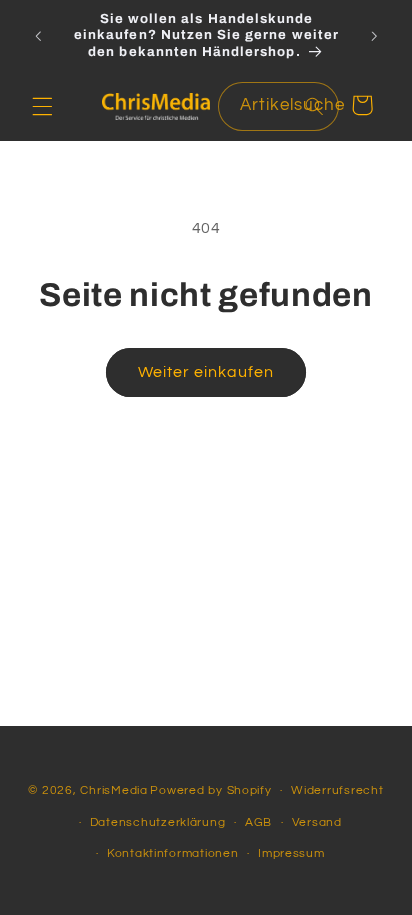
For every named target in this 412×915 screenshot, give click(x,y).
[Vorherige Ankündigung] (38, 36)
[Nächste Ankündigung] (374, 36)
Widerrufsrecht (337, 790)
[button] (42, 106)
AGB (258, 822)
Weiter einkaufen (206, 372)
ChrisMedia (113, 790)
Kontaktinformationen (173, 853)
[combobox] (278, 106)
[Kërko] (314, 106)
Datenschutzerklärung (158, 822)
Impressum (291, 853)
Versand (317, 822)
